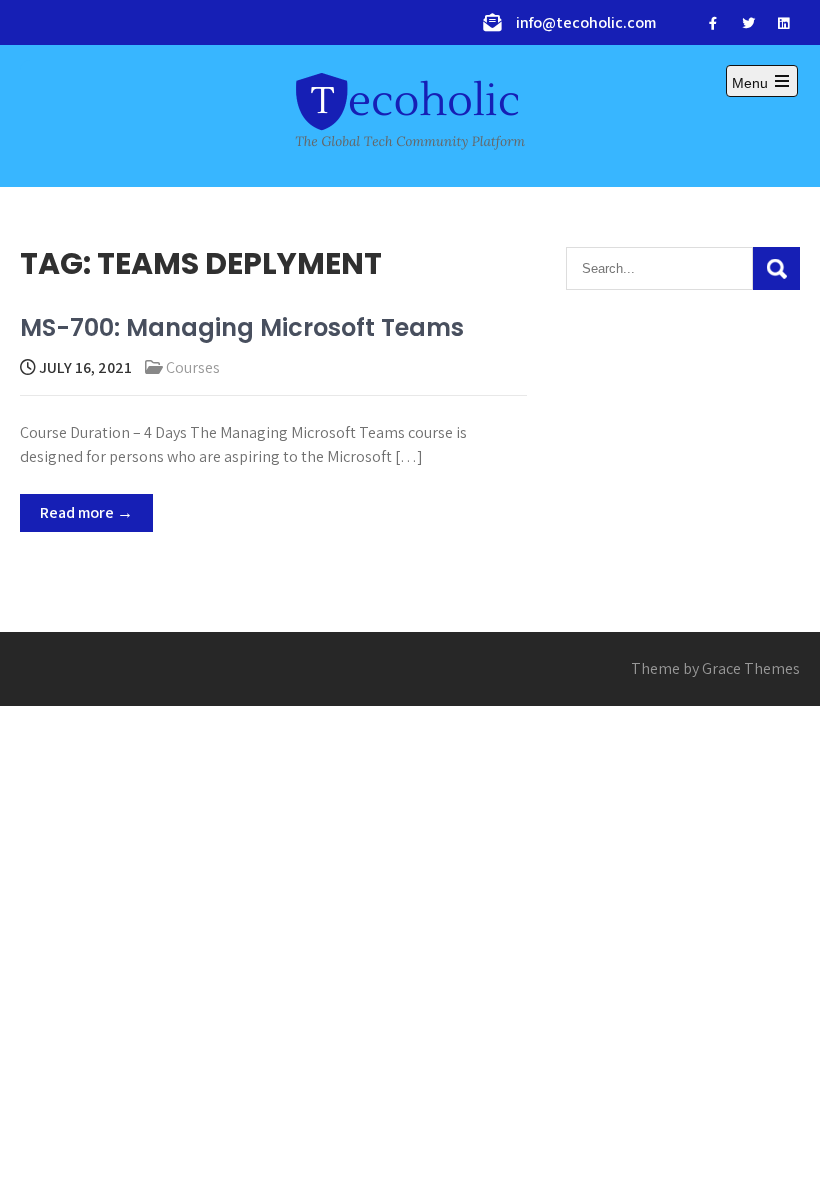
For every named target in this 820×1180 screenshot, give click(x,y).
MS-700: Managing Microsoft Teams (242, 327)
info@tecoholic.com (586, 22)
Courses (193, 367)
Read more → (86, 512)
